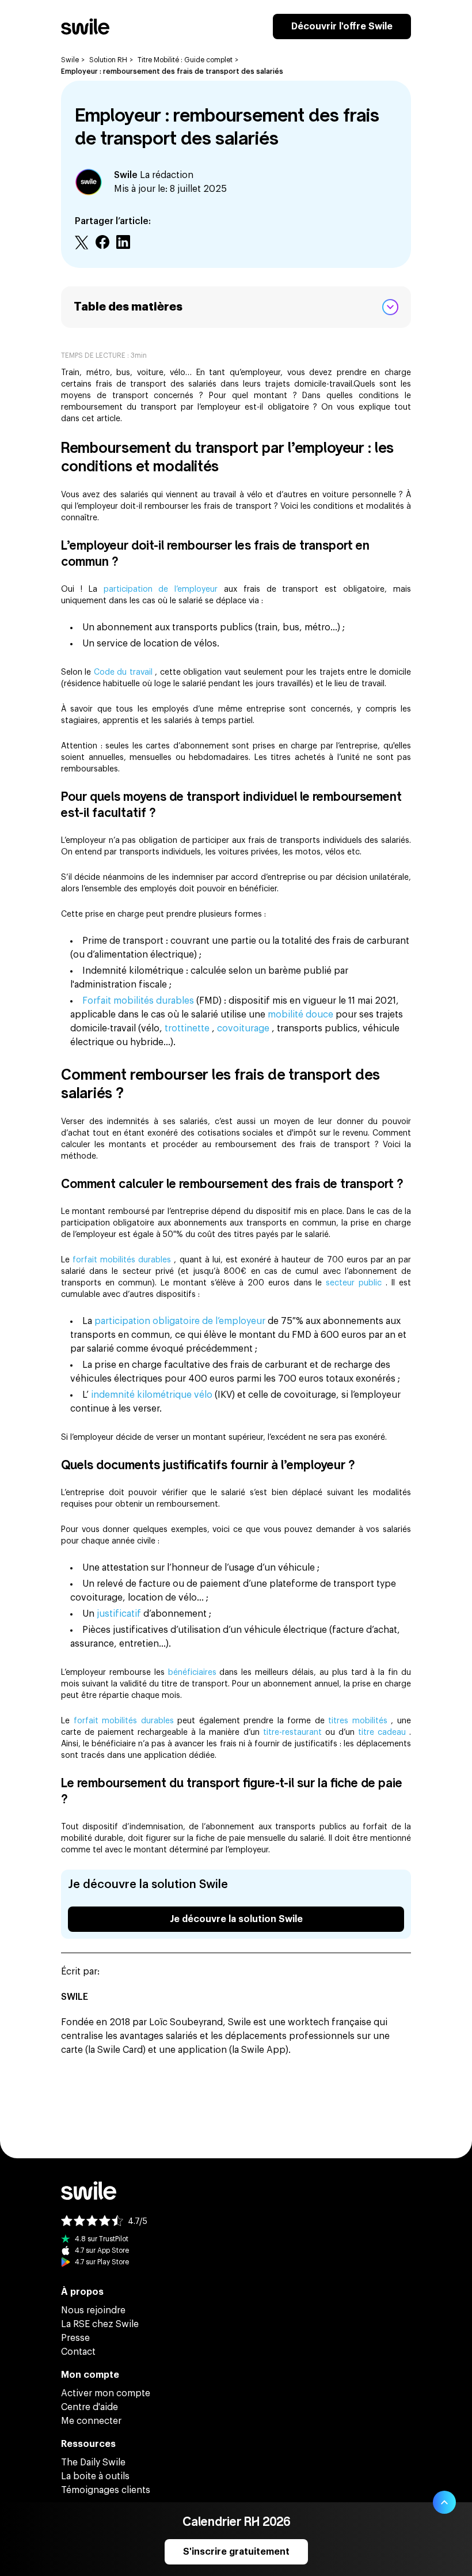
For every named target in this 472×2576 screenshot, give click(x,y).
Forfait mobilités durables (139, 1001)
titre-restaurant (294, 1733)
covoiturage (244, 1028)
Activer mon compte (106, 2393)
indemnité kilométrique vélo (153, 1395)
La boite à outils (95, 2476)
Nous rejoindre (93, 2310)
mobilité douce (302, 1015)
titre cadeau (384, 1733)
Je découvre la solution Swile (236, 1919)
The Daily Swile (93, 2462)
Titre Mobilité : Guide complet (185, 60)
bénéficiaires (194, 1673)
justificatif (120, 1614)
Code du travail (124, 672)
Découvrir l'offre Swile (342, 27)
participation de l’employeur (164, 589)
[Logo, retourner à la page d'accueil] (85, 27)
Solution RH (108, 60)
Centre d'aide (90, 2407)
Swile (70, 60)
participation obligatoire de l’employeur (181, 1321)
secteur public (355, 1283)
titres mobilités (359, 1721)
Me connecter (91, 2421)
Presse (75, 2338)
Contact (78, 2352)
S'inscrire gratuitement (236, 2552)
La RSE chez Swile (100, 2324)
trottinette (188, 1028)
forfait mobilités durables (123, 1260)
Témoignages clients (106, 2490)
